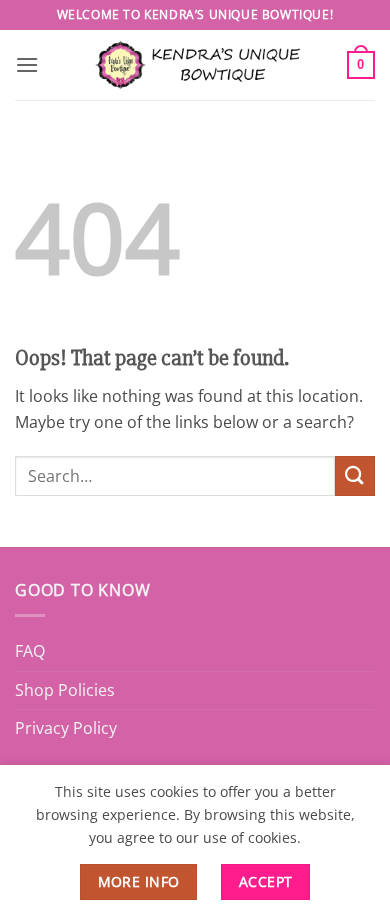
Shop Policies (65, 690)
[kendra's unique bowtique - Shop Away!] (195, 64)
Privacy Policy (66, 728)
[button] (27, 64)
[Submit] (355, 475)
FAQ (30, 651)
